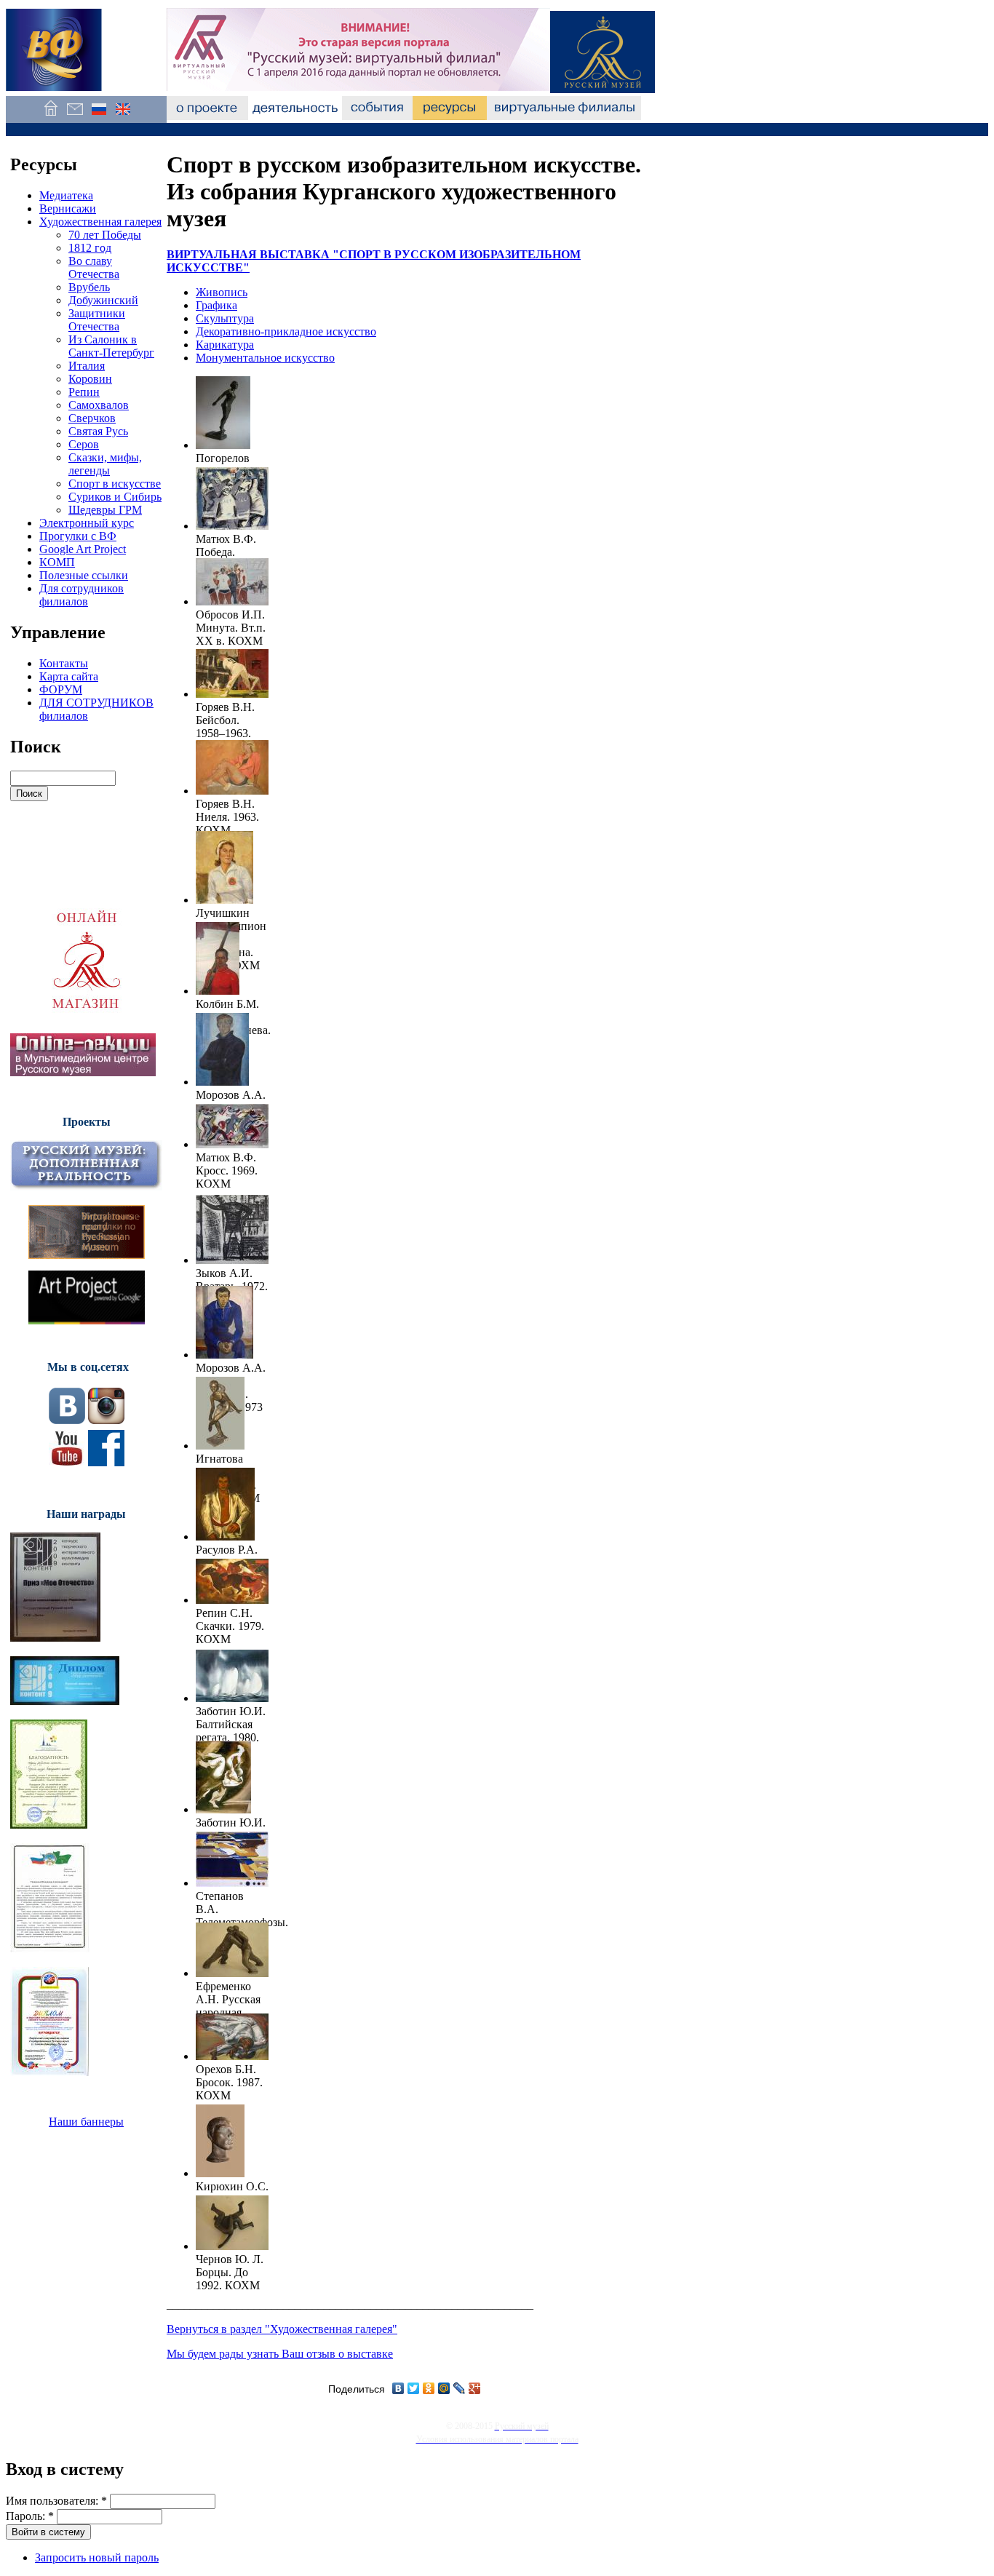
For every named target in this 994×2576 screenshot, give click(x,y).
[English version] (123, 116)
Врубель (89, 287)
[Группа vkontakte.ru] (67, 1420)
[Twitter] (414, 2388)
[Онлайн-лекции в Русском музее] (83, 1072)
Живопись (222, 292)
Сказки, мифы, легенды (105, 464)
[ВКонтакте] (398, 2388)
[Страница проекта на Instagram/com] (106, 1420)
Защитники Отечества (97, 320)
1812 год (90, 248)
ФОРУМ (61, 689)
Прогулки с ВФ (78, 536)
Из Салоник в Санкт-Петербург (111, 346)
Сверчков (92, 418)
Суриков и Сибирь (115, 497)
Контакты (64, 663)
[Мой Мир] (444, 2388)
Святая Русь (98, 431)
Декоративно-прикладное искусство (286, 331)
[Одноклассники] (429, 2388)
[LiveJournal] (460, 2388)
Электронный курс (87, 523)
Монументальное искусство (265, 358)
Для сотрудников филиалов (81, 595)
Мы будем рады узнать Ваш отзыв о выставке (280, 2354)
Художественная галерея (100, 222)
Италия (87, 366)
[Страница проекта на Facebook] (106, 1462)
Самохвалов (99, 405)
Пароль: (30, 2516)
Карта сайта (69, 676)
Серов (84, 444)
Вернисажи (68, 208)
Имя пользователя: (56, 2501)
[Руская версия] (99, 116)
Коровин (90, 379)
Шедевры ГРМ (105, 510)
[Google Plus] (475, 2388)
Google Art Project (83, 549)
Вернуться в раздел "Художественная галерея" (282, 2329)
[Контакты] (75, 116)
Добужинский (103, 300)
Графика (216, 305)
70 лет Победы (105, 235)
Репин (84, 392)
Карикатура (225, 345)
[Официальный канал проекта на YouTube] (67, 1462)
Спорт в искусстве (115, 484)
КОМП (57, 562)
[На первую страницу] (51, 116)
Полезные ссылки (84, 575)
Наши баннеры (86, 2122)
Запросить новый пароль (97, 2557)
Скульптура (225, 318)
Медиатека (66, 195)
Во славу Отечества (94, 267)
